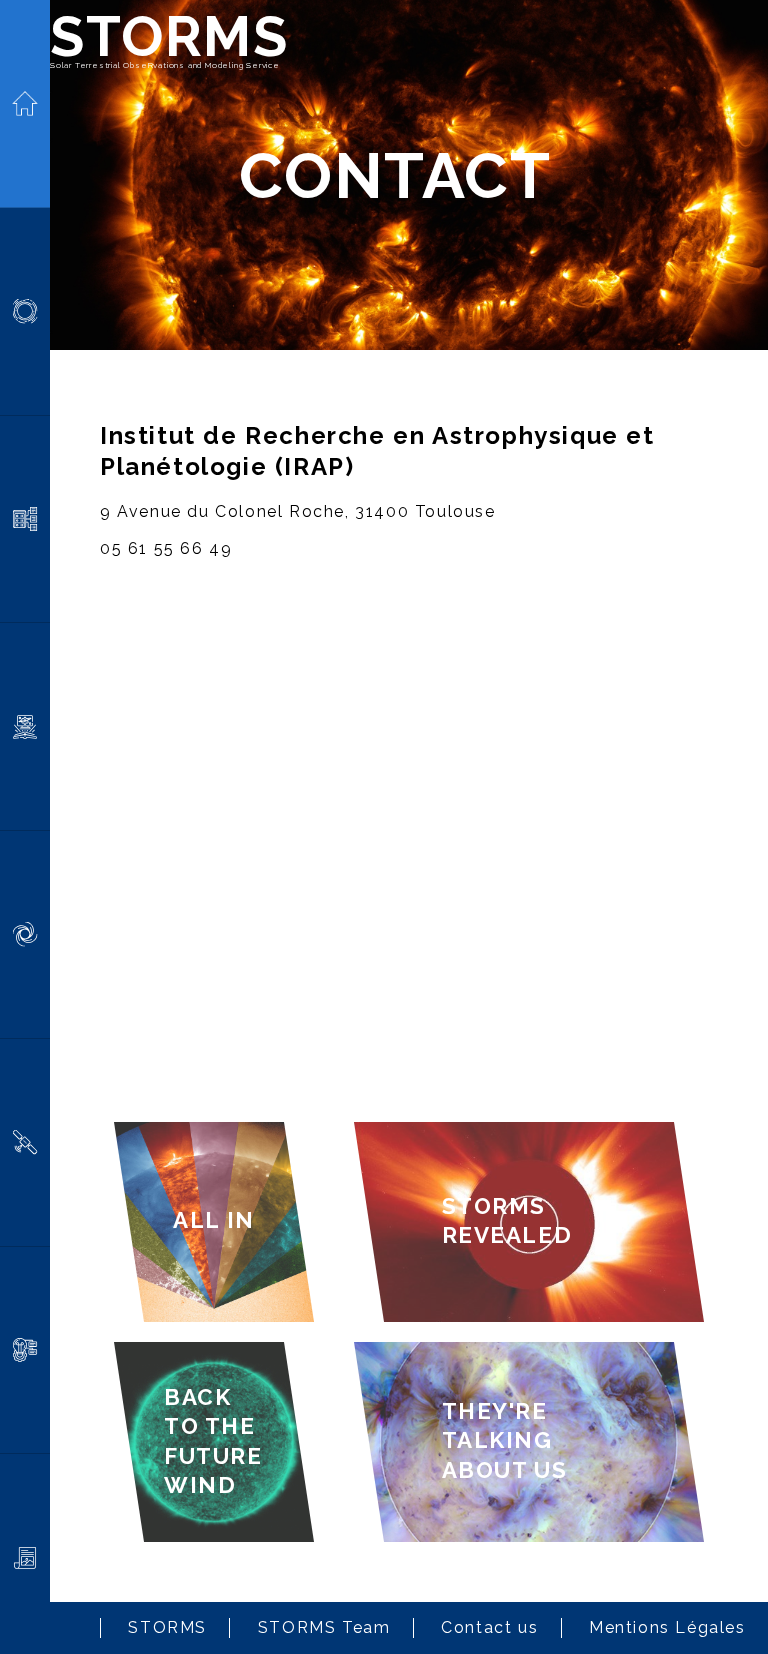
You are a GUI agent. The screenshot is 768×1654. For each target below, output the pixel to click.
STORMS (169, 36)
